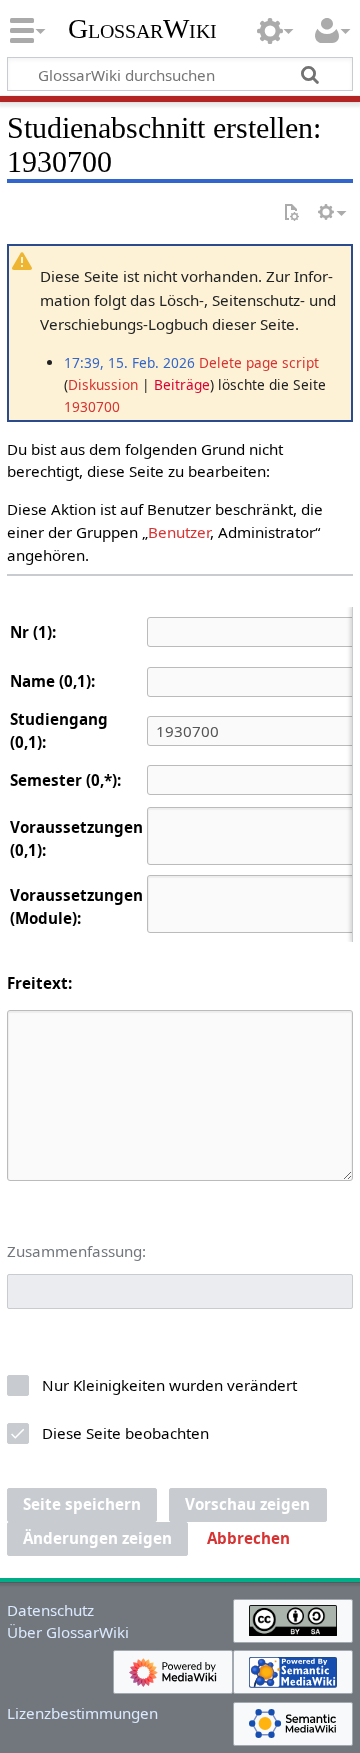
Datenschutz (50, 1610)
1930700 (92, 406)
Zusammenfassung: (76, 1251)
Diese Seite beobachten (125, 1433)
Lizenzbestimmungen (82, 1713)
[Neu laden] (291, 213)
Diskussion (103, 384)
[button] (248, 1539)
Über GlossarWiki (68, 1632)
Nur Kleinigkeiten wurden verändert (169, 1385)
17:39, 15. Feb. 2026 (129, 362)
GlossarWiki (142, 29)
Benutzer (179, 532)
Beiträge (182, 384)
